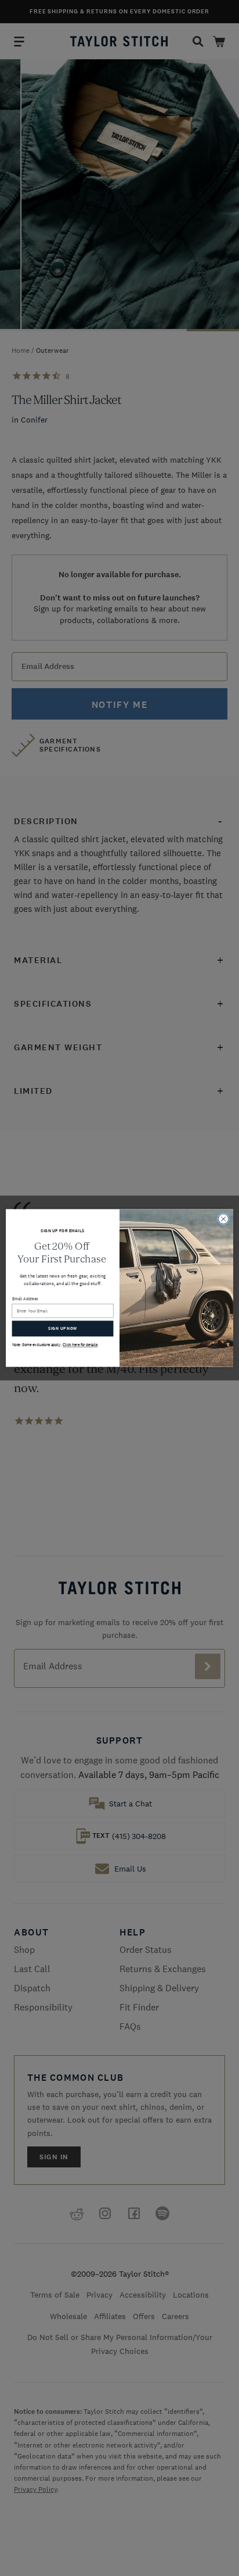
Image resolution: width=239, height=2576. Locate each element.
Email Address (25, 1299)
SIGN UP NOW (62, 1329)
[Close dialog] (223, 1219)
